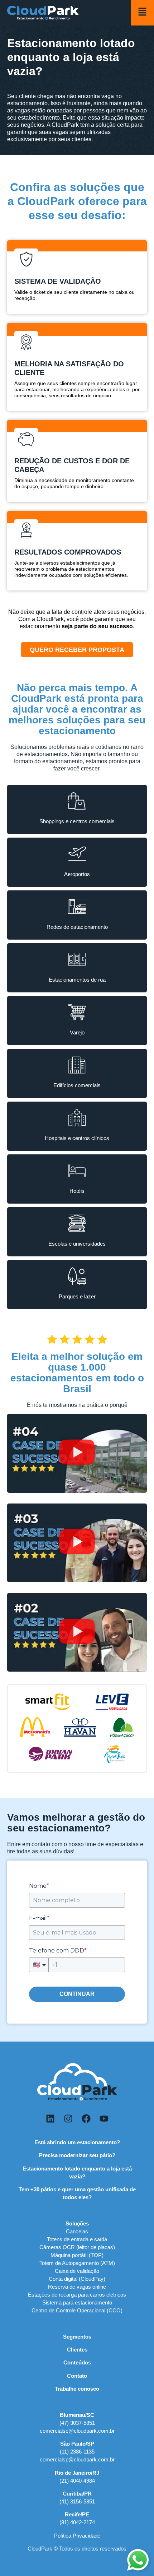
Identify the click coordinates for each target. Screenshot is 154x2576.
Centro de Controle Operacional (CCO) (77, 2310)
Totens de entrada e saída (77, 2239)
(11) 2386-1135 (77, 2452)
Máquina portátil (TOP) (77, 2255)
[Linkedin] (50, 2119)
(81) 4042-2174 (77, 2522)
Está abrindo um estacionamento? (77, 2142)
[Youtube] (104, 2119)
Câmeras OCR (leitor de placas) (77, 2247)
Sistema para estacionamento (77, 2302)
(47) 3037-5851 (77, 2423)
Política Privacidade (77, 2536)
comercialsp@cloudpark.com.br (77, 2459)
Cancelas (77, 2231)
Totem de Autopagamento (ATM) (77, 2263)
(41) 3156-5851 (77, 2501)
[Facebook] (86, 2119)
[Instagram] (68, 2119)
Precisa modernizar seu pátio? (77, 2155)
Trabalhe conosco (77, 2389)
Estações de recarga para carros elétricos (77, 2295)
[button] (77, 1453)
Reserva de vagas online (77, 2287)
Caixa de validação (77, 2271)
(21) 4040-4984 (77, 2481)
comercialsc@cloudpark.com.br (77, 2431)
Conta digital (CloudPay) (77, 2279)
